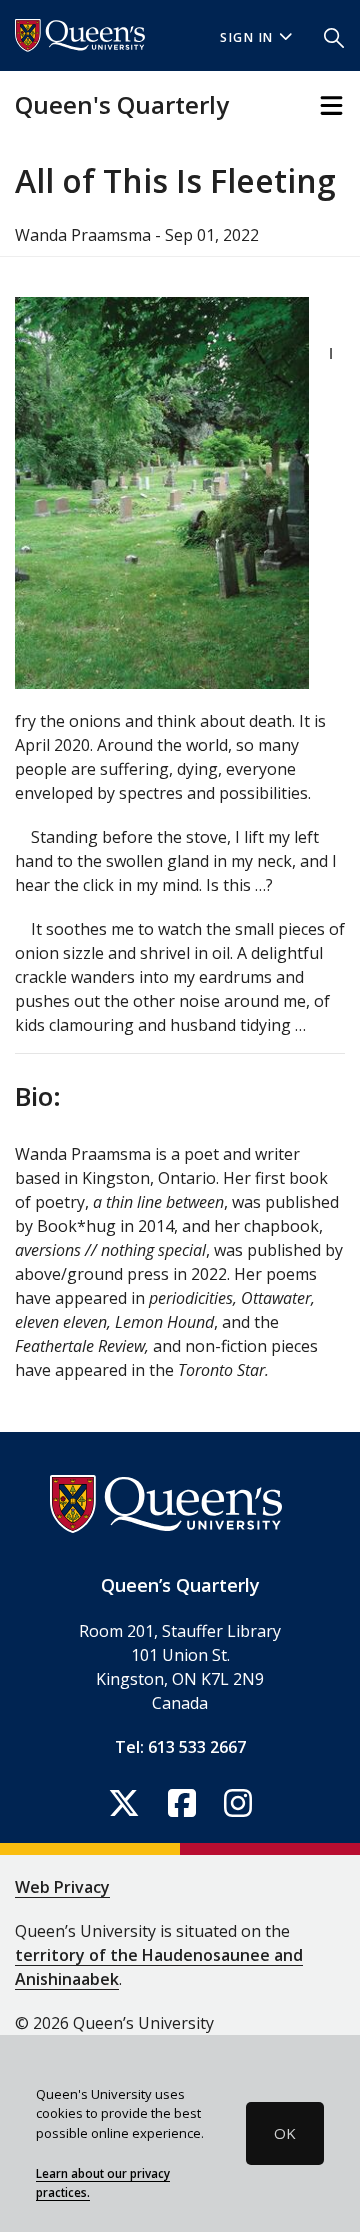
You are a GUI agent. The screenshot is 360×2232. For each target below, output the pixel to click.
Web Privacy (62, 1887)
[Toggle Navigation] (331, 105)
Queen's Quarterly (122, 104)
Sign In (247, 37)
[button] (334, 36)
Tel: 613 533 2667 (180, 1747)
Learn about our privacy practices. (103, 2183)
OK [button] (285, 2133)
